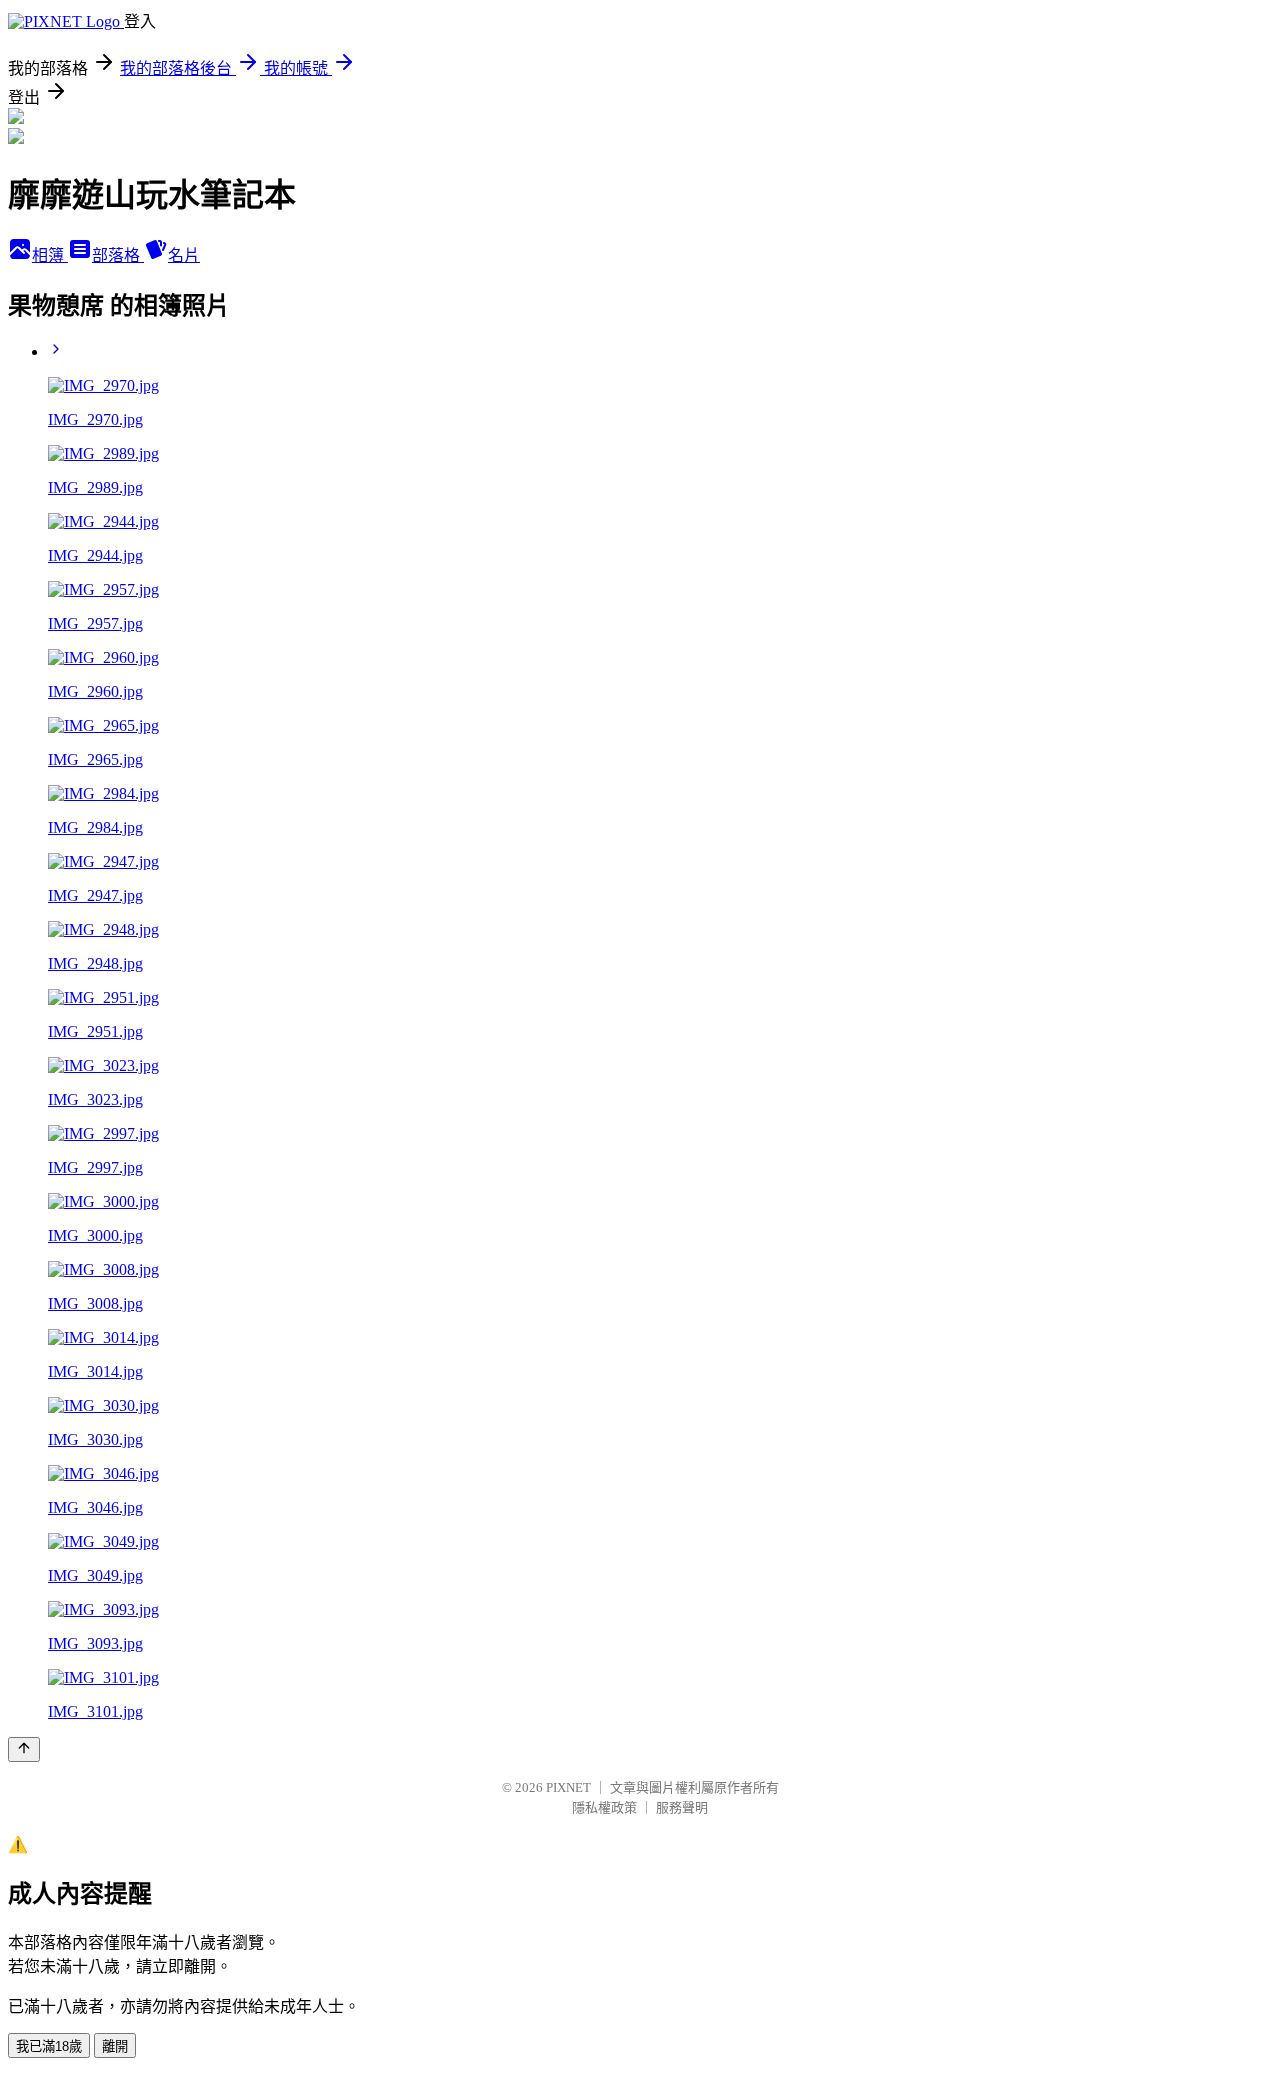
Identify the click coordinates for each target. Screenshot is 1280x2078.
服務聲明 (682, 1807)
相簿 (50, 255)
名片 (184, 255)
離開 (115, 2046)
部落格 (118, 255)
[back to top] (24, 1749)
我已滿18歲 (49, 2046)
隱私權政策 (604, 1807)
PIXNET (568, 1787)
